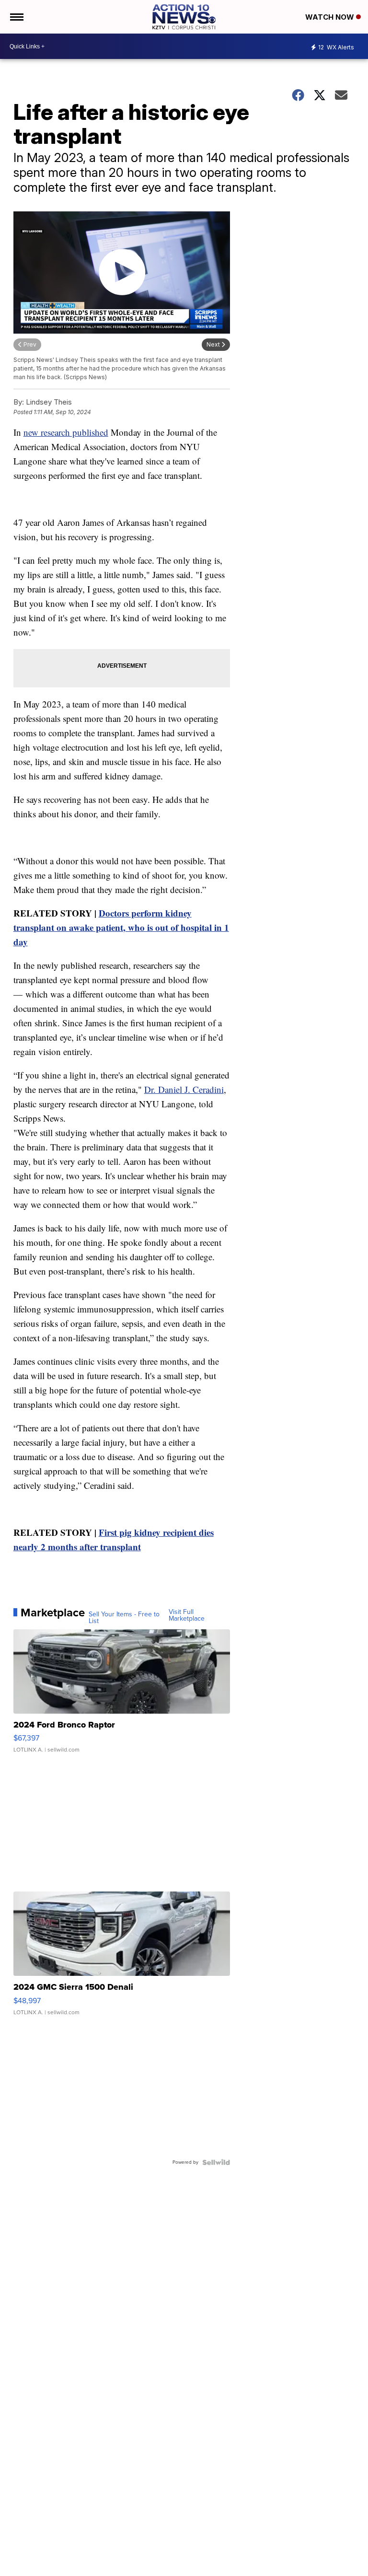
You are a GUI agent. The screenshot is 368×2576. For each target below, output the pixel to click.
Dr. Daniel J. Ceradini (184, 1089)
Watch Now (331, 17)
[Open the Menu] (16, 17)
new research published (66, 432)
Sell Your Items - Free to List (124, 1618)
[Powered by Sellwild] (216, 2162)
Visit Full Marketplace (187, 1615)
